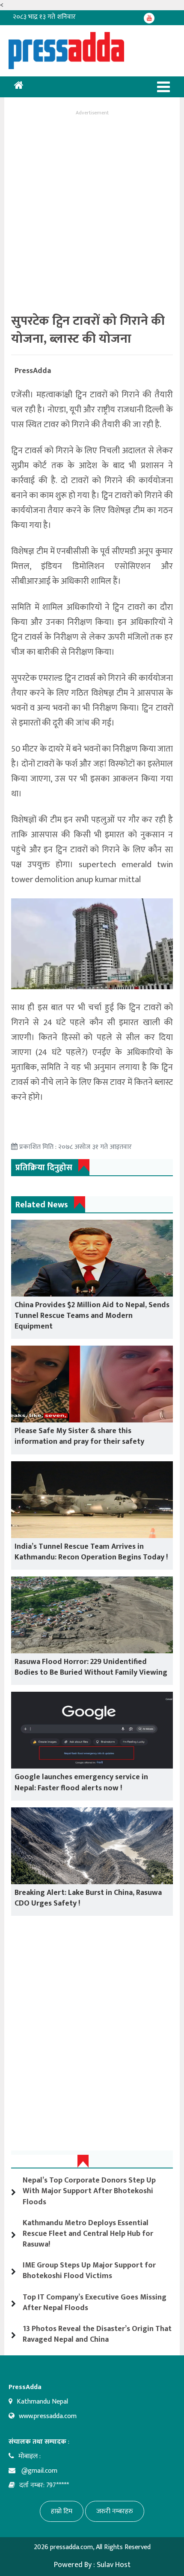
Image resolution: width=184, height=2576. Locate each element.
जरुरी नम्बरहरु (115, 2511)
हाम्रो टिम (62, 2511)
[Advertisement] (92, 210)
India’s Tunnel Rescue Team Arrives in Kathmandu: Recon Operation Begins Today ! (91, 1552)
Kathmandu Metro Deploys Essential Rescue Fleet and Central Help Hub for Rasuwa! (88, 2234)
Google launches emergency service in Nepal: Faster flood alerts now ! (81, 1782)
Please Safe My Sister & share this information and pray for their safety (79, 1436)
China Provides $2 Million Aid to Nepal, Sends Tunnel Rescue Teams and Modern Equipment (92, 1316)
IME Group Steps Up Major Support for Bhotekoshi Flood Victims (89, 2271)
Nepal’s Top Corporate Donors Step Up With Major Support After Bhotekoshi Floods (89, 2191)
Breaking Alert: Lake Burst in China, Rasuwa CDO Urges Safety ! (88, 1898)
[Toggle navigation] (163, 87)
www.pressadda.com (48, 2416)
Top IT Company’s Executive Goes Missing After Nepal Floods (95, 2303)
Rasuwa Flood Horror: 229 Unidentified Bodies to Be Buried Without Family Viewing (91, 1667)
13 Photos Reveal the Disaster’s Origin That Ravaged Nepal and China (97, 2334)
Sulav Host (114, 2565)
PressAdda (33, 371)
